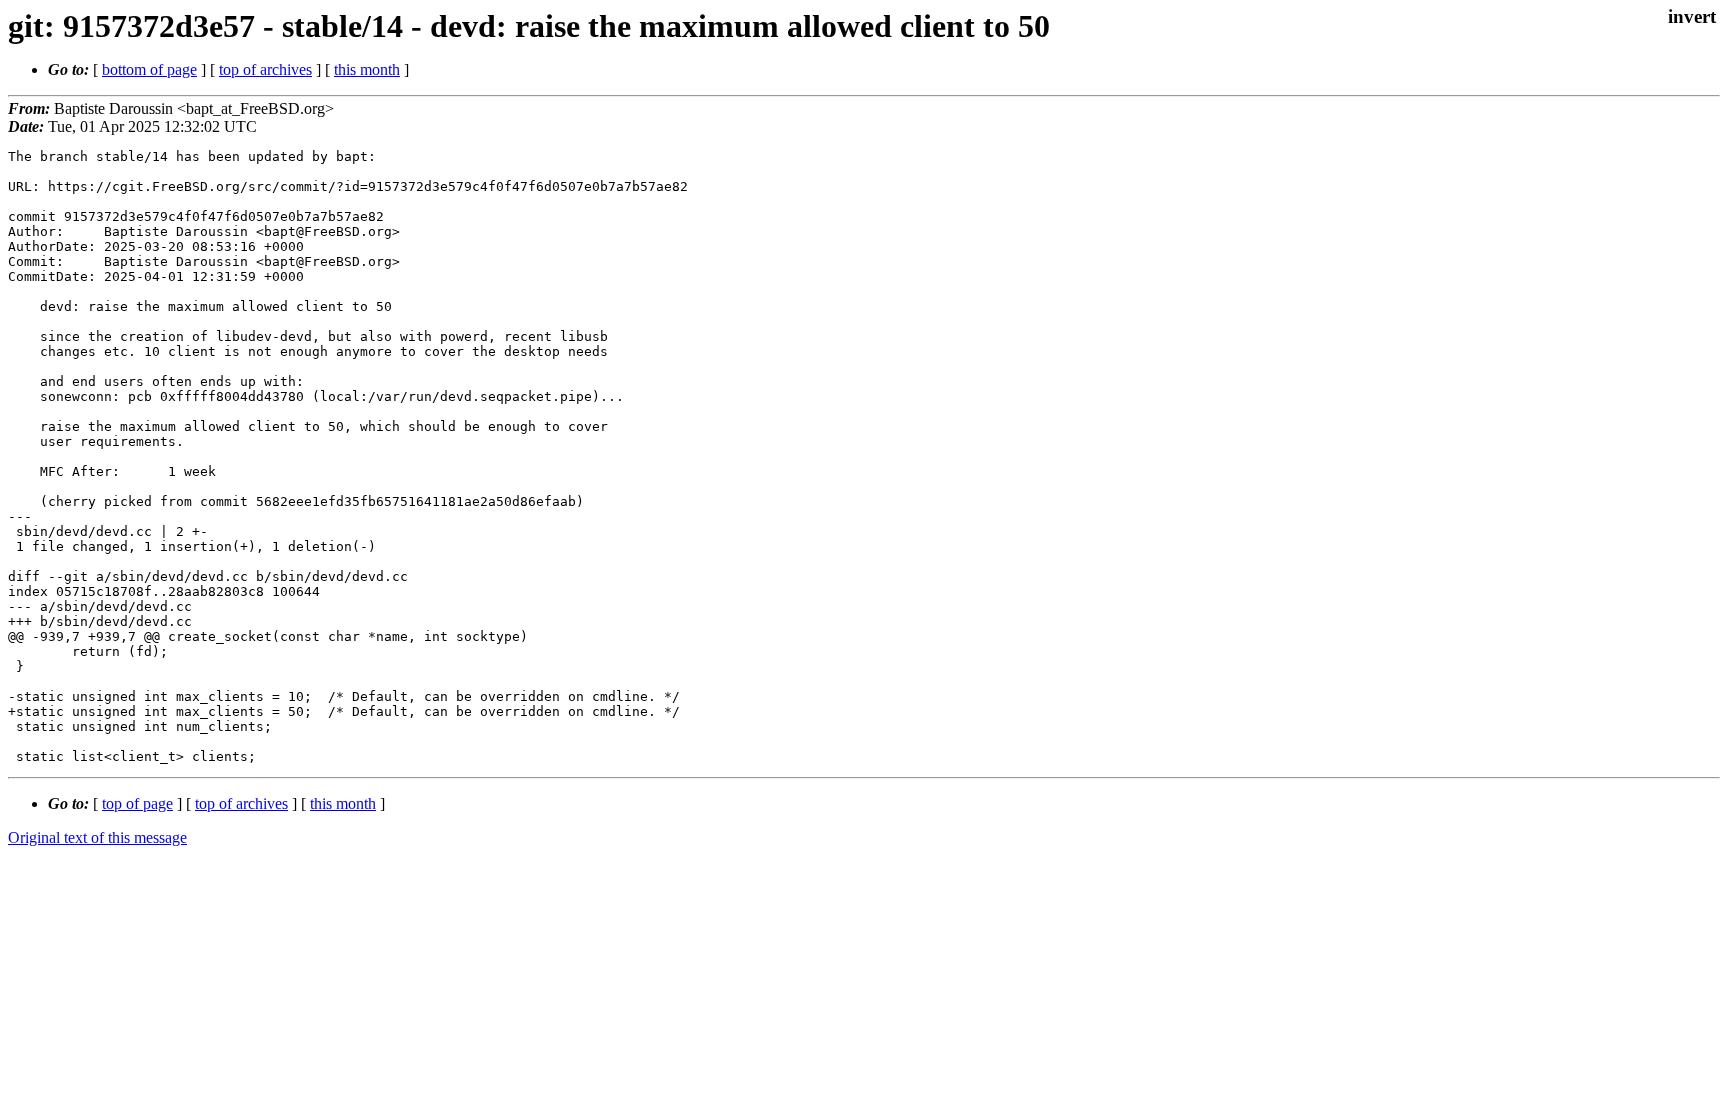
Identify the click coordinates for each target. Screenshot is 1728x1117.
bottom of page (149, 69)
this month (367, 69)
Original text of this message (97, 837)
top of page (137, 803)
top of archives (265, 69)
